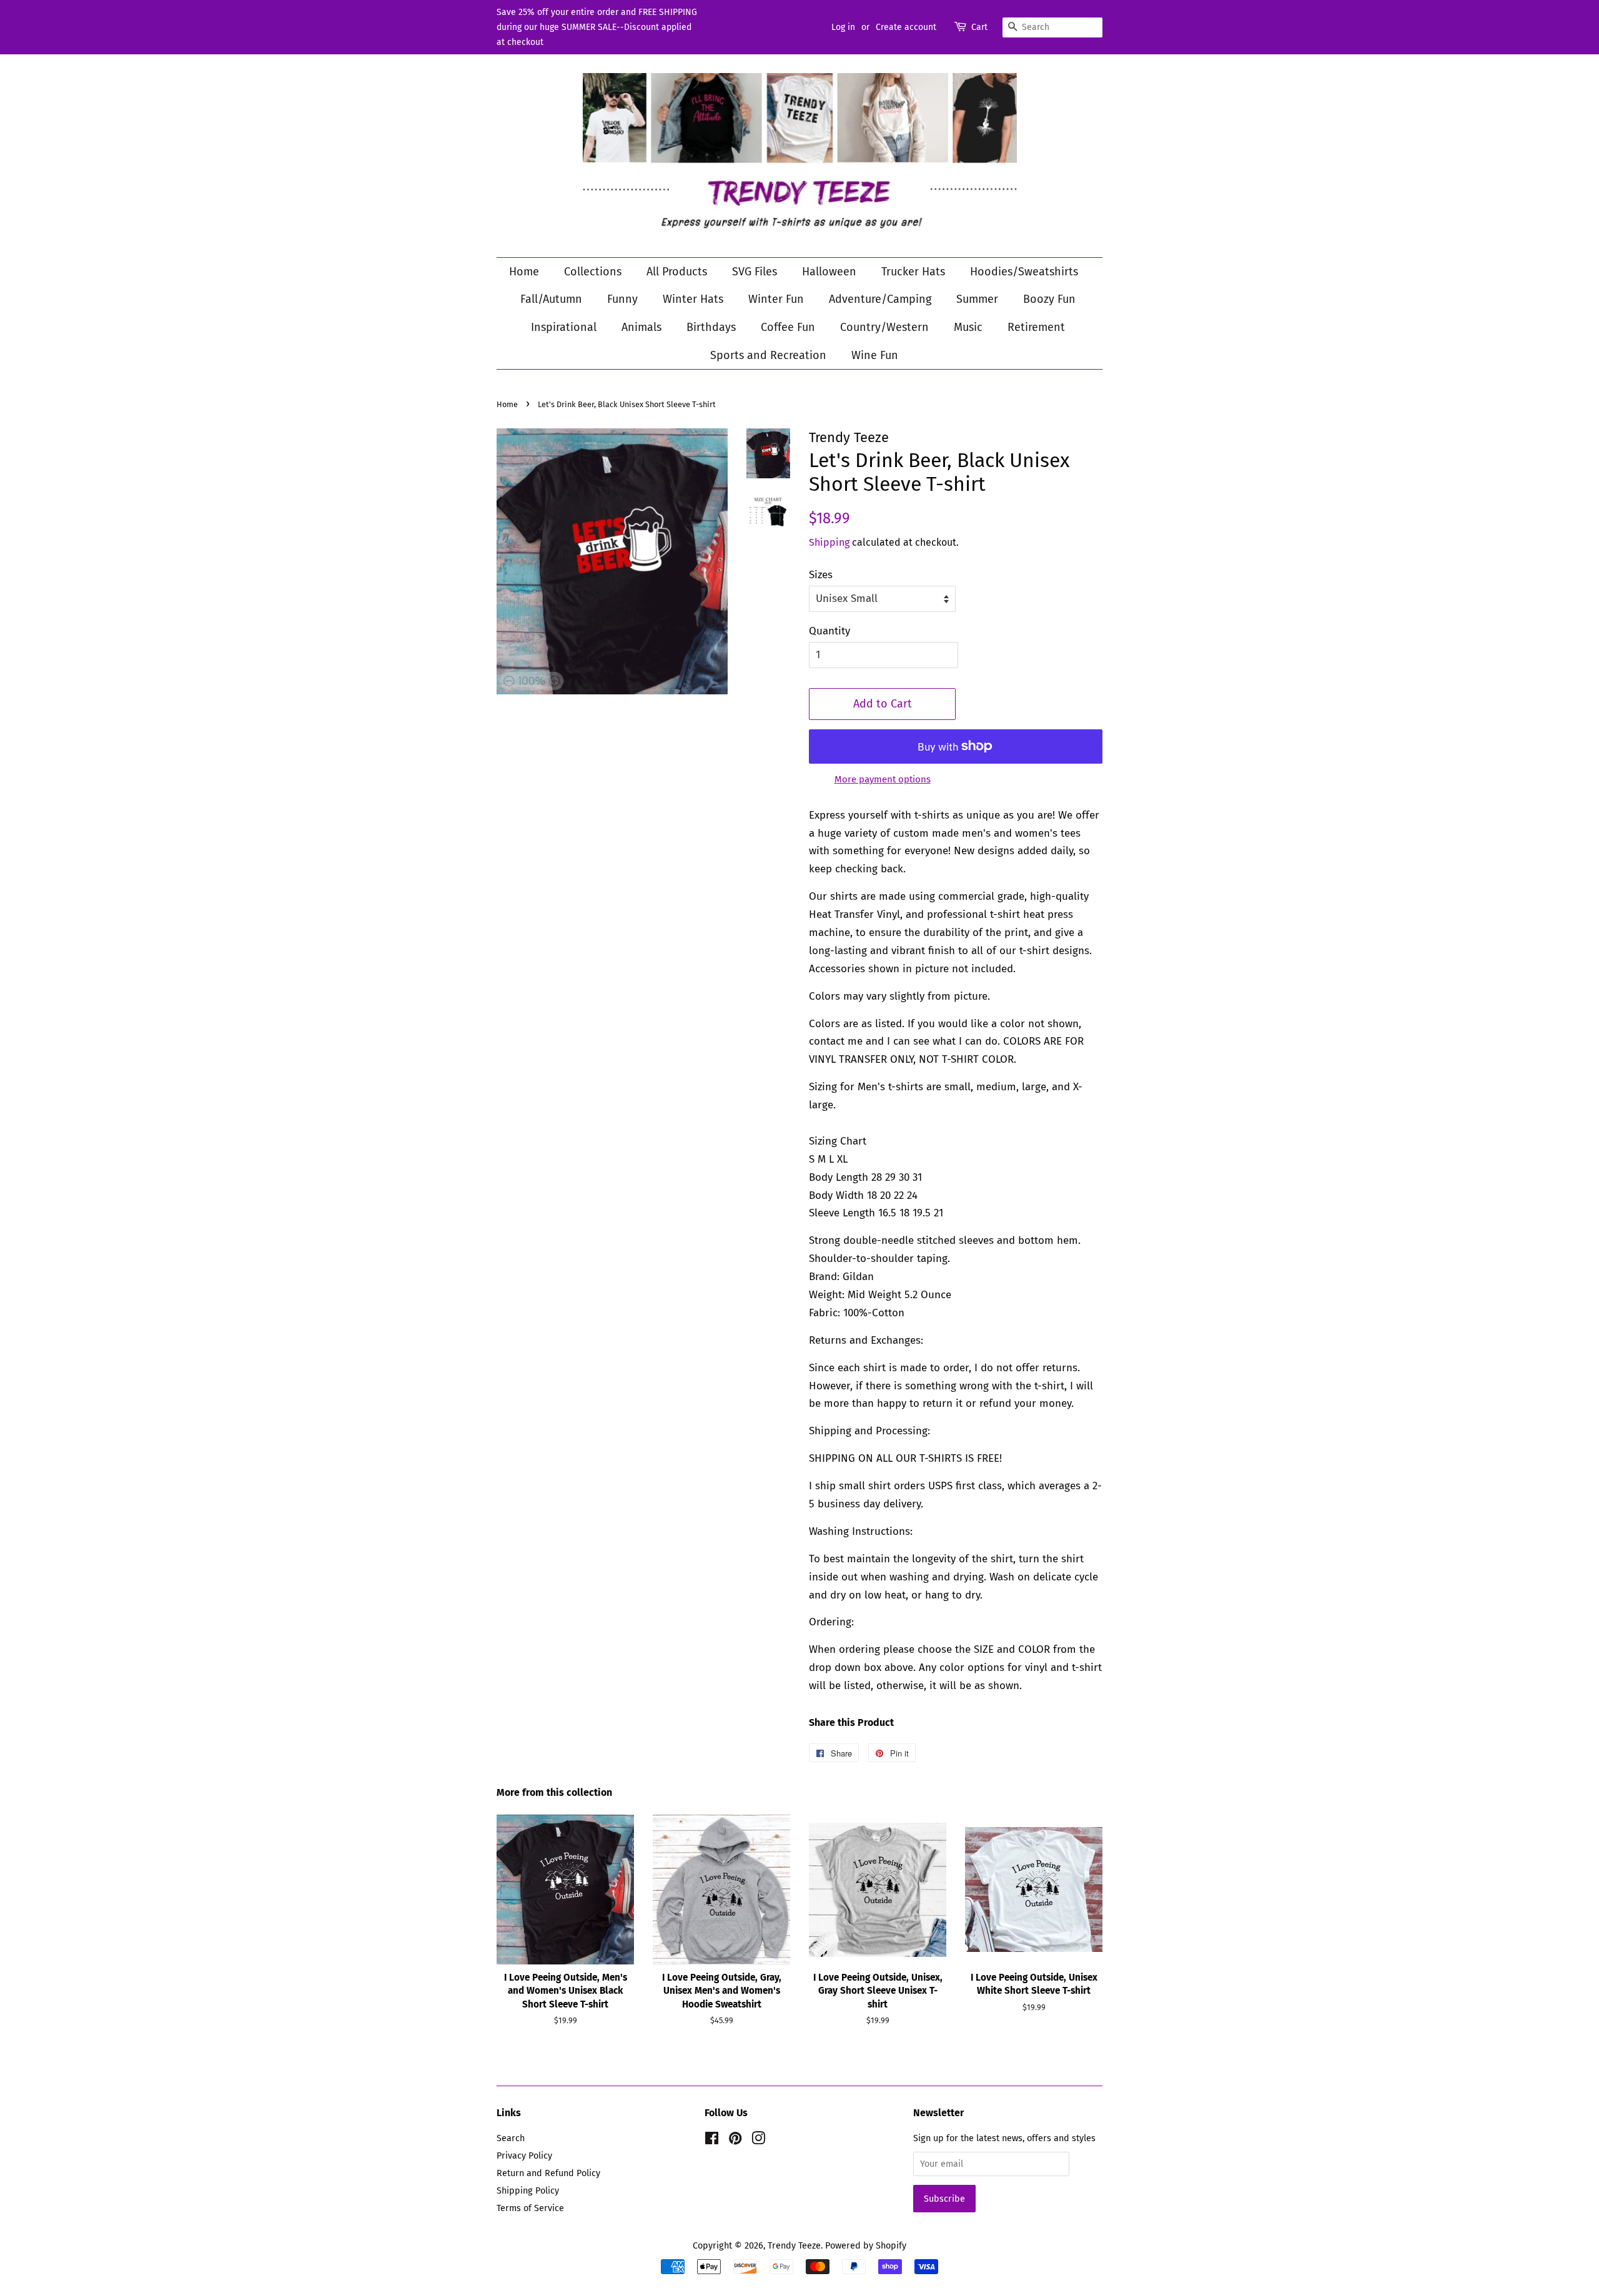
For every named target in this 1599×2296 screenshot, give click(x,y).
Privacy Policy (524, 2156)
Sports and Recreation (768, 355)
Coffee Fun (788, 327)
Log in (843, 27)
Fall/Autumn (551, 299)
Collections (593, 272)
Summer (977, 299)
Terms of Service (530, 2208)
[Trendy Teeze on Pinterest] (735, 2141)
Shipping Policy (528, 2190)
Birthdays (711, 327)
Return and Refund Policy (548, 2173)
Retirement (1036, 327)
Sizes (821, 575)
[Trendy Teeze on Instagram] (758, 2141)
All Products (677, 272)
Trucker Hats (913, 272)
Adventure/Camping (880, 299)
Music (968, 327)
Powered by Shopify (866, 2245)
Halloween (829, 272)
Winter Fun (776, 299)
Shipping (829, 542)
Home (524, 272)
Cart (979, 27)
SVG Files (755, 272)
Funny (622, 299)
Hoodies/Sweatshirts (1024, 272)
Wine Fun (875, 355)
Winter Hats (693, 299)
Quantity (829, 631)
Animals (641, 327)
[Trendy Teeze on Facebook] (712, 2141)
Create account (906, 27)
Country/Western (884, 327)
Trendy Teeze (794, 2245)
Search (511, 2138)
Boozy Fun (1049, 299)
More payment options (883, 779)
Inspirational (564, 327)
